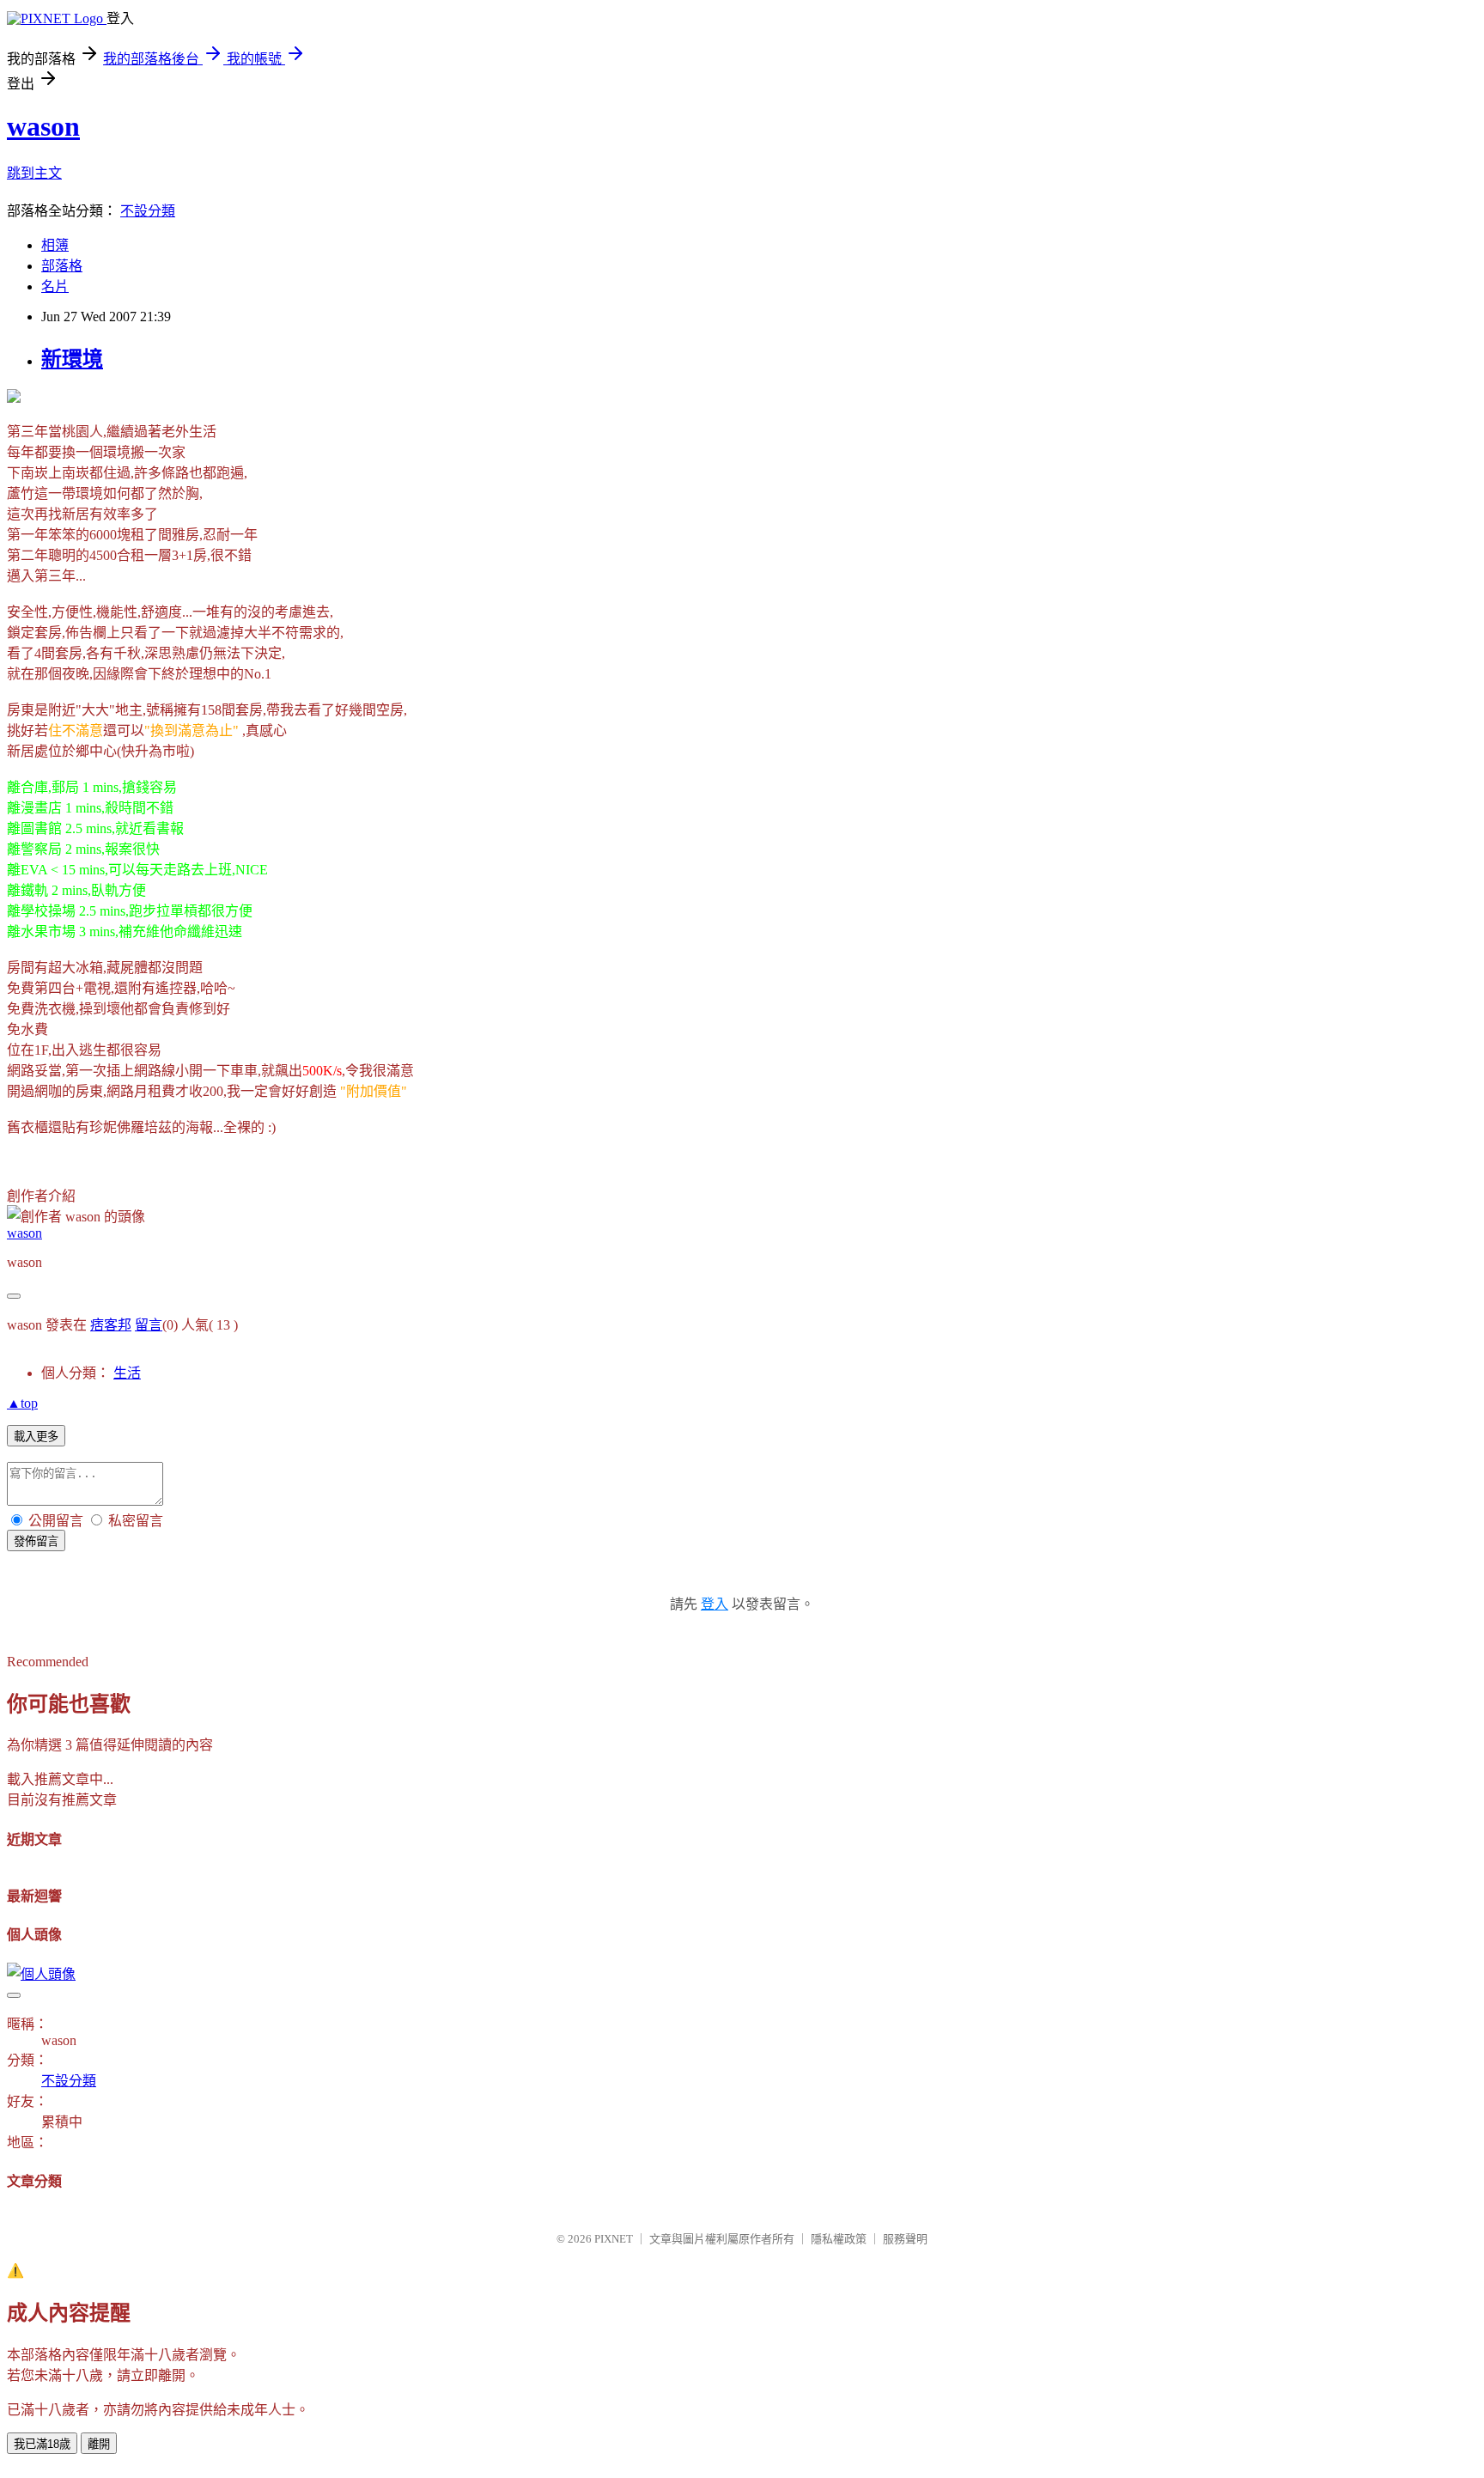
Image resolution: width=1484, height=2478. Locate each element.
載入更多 (36, 1437)
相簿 (55, 245)
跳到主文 (34, 173)
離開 (99, 2444)
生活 (127, 1373)
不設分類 (148, 211)
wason (43, 126)
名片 (55, 286)
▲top (22, 1403)
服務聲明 (905, 2239)
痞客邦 (111, 1325)
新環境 (72, 359)
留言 (149, 1325)
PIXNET (614, 2239)
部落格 (62, 266)
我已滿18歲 (42, 2444)
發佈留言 (36, 1541)
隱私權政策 (839, 2239)
